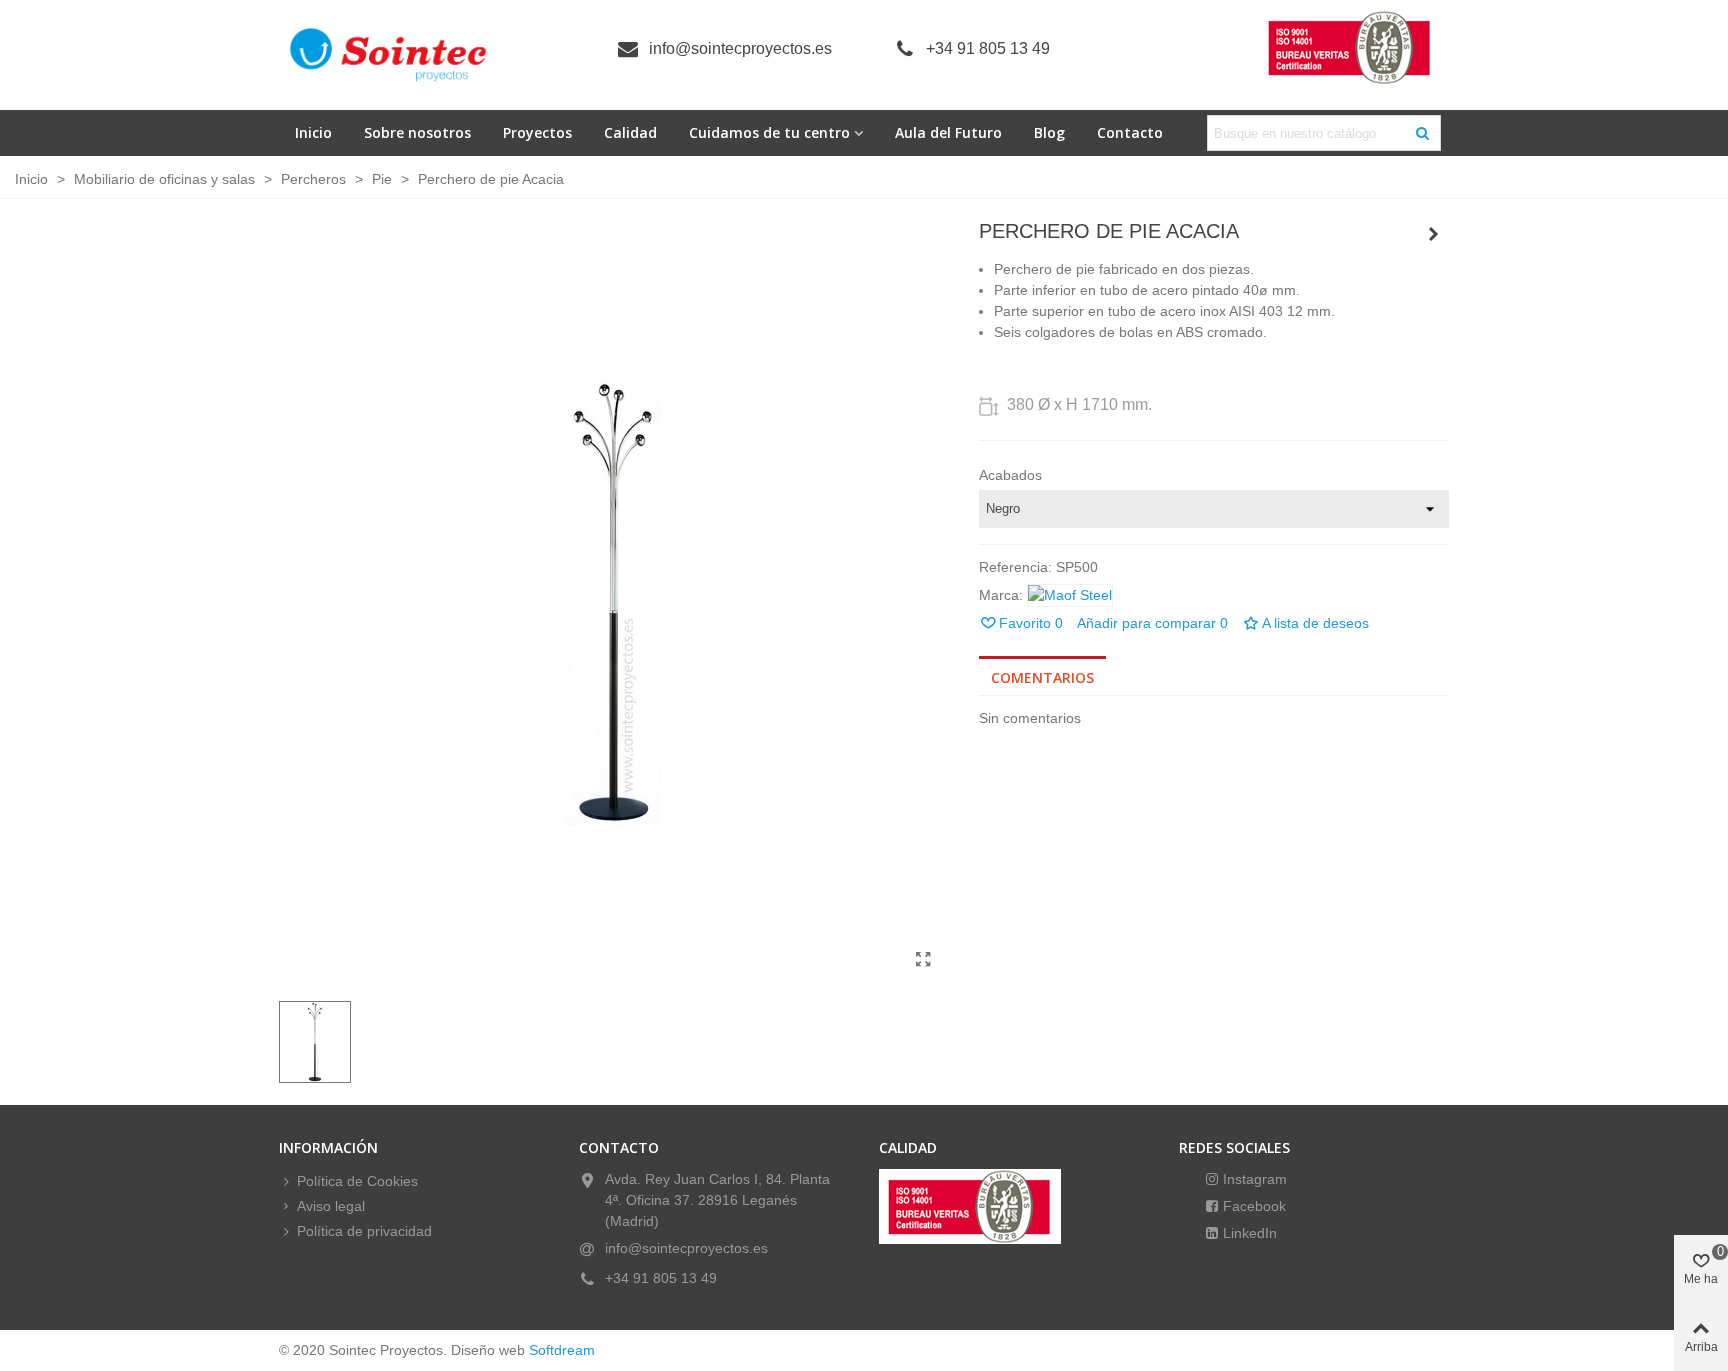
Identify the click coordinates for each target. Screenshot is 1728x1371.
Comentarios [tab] (1042, 677)
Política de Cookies (357, 1181)
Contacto (1130, 132)
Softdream (562, 1350)
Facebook (1252, 1206)
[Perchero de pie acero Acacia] (924, 960)
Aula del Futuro (948, 132)
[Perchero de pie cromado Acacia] (1434, 234)
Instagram (1253, 1179)
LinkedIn (1248, 1233)
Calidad (630, 132)
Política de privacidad (364, 1231)
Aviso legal (331, 1206)
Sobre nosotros (417, 132)
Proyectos (537, 132)
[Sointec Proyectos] (389, 55)
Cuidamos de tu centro (769, 132)
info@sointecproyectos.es (740, 48)
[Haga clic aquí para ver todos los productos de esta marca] (1070, 595)
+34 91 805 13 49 (988, 48)
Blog (1049, 132)
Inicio (313, 132)
